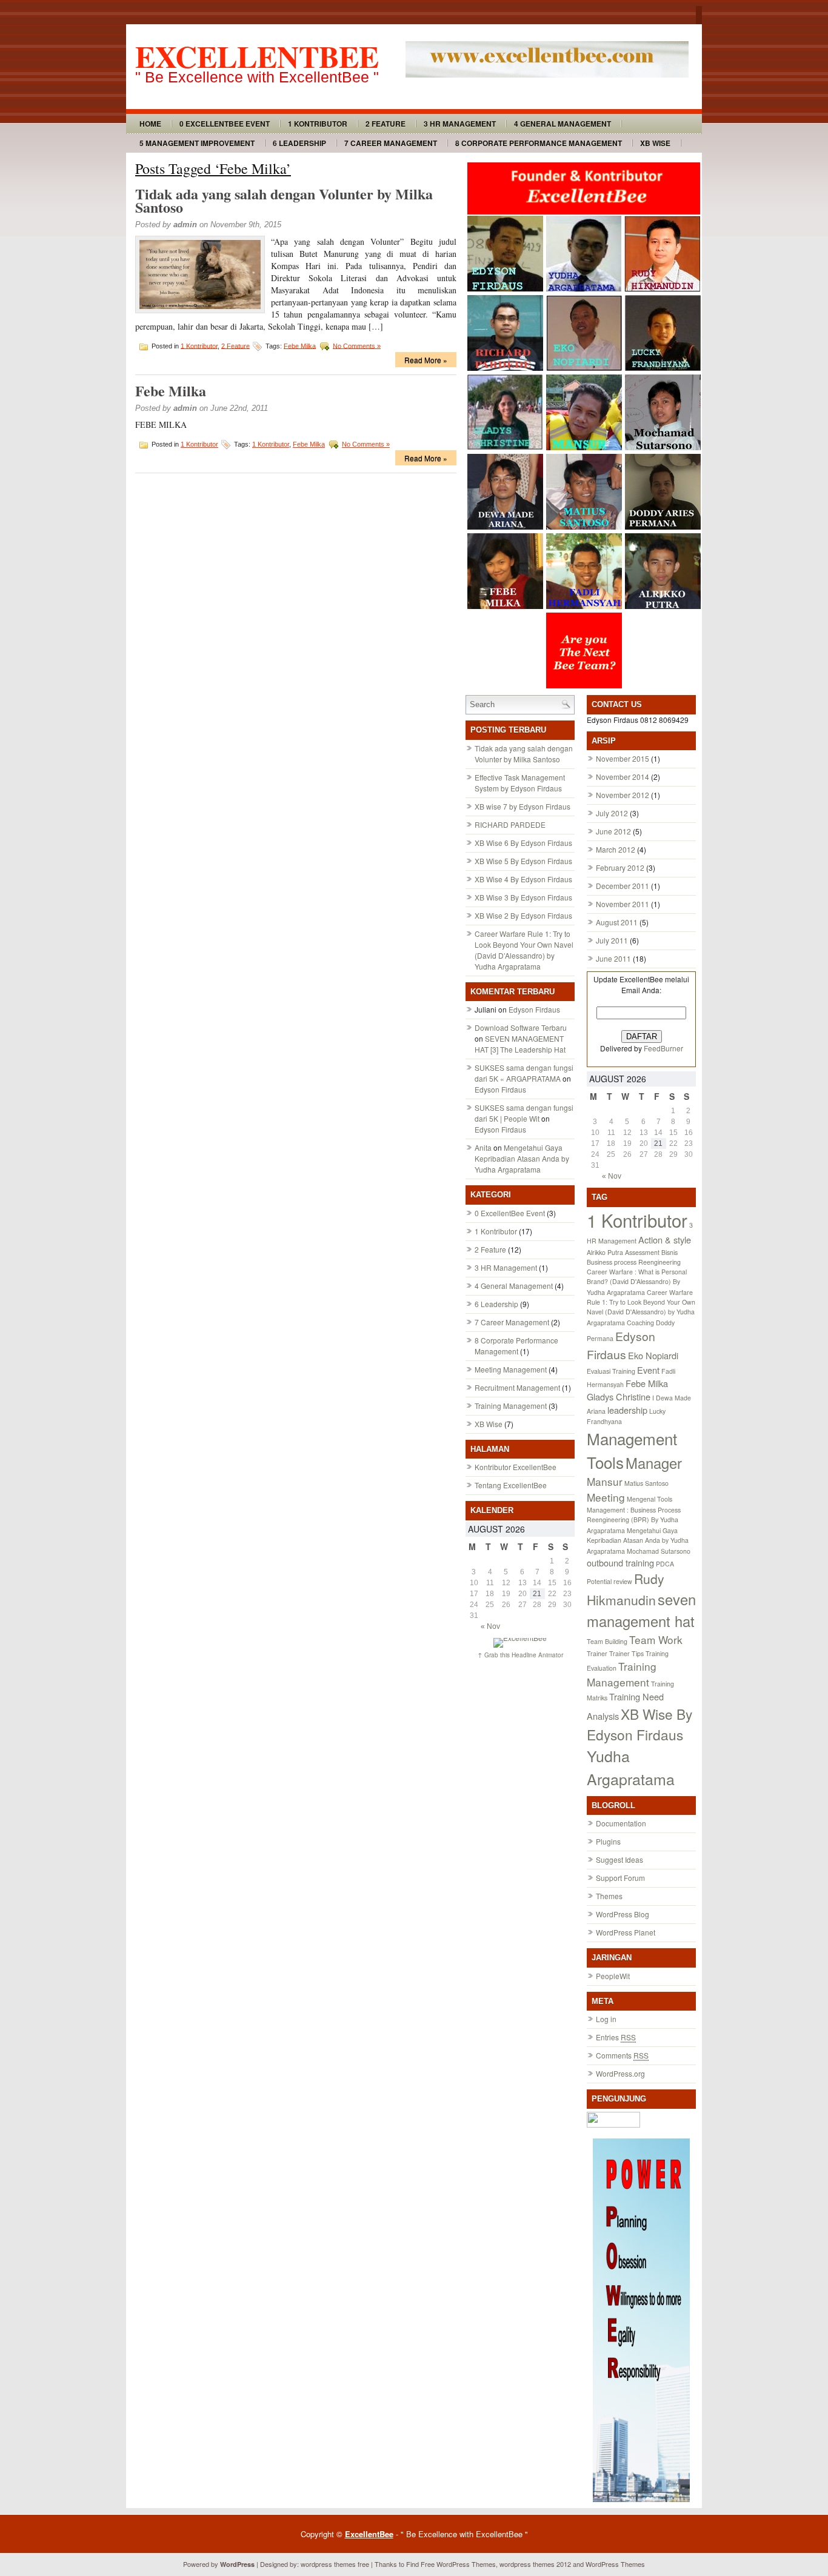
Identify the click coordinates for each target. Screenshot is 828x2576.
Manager (654, 1463)
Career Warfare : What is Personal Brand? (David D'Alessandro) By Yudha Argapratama (637, 1282)
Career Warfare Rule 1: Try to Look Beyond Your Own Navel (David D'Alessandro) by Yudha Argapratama (641, 1307)
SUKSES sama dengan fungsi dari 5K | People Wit (524, 1113)
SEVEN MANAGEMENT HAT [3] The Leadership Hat (520, 1044)
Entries (616, 2037)
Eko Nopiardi (653, 1355)
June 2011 (613, 958)
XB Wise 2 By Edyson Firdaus (523, 915)
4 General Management (563, 124)
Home (150, 124)
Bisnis (669, 1252)
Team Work (656, 1639)
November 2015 (623, 758)
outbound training (620, 1563)
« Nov (490, 1626)
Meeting (606, 1497)
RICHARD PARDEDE (510, 824)
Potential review (609, 1581)
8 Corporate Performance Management (539, 143)
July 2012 (612, 813)
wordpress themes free (335, 2564)
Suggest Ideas (619, 1859)
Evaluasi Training (611, 1371)
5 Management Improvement (197, 143)
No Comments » (357, 345)
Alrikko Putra (605, 1252)
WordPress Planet (626, 1932)
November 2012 (623, 795)
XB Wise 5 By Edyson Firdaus (523, 861)
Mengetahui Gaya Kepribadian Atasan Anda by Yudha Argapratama (522, 1158)
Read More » (426, 360)
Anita (483, 1147)
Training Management (511, 1406)
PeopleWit (613, 1976)
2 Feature (386, 124)
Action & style (665, 1240)
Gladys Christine (619, 1396)
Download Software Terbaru (521, 1027)
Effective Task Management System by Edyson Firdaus (520, 783)
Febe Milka (300, 345)
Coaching (640, 1323)
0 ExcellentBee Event (225, 124)
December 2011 (623, 886)
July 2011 (612, 940)
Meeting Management (511, 1369)
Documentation (621, 1823)
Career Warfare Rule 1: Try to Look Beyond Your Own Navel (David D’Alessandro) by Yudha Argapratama (524, 950)
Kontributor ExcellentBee (516, 1467)
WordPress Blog (623, 1914)
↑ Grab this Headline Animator (520, 1655)
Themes (609, 1896)
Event (648, 1370)
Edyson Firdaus (534, 1009)
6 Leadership (299, 143)
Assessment (642, 1252)
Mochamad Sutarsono (659, 1551)
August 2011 (617, 922)
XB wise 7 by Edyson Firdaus (523, 806)
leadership (627, 1410)
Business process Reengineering (634, 1262)
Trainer (597, 1653)
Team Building (607, 1641)
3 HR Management (460, 124)
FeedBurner (663, 1048)
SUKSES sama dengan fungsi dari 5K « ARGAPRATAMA (524, 1073)
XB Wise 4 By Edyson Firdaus (523, 879)
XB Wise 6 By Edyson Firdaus (523, 843)
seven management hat (641, 1610)
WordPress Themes (466, 2564)
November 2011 (623, 904)
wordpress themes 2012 (535, 2564)
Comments (622, 2055)
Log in (606, 2019)
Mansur (605, 1481)
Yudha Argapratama (631, 1767)
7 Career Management (391, 143)
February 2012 (620, 867)
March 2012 (616, 849)
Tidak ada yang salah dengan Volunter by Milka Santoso (284, 200)
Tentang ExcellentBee (511, 1485)
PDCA (665, 1564)
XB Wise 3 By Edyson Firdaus (523, 897)
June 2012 (613, 831)
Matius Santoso (646, 1483)
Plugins (608, 1841)
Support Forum (620, 1878)
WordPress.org (620, 2073)
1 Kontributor (318, 124)
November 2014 (623, 777)
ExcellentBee (257, 56)
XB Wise (655, 143)
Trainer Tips (626, 1653)
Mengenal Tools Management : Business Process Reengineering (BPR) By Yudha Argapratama (634, 1515)
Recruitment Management (517, 1387)
